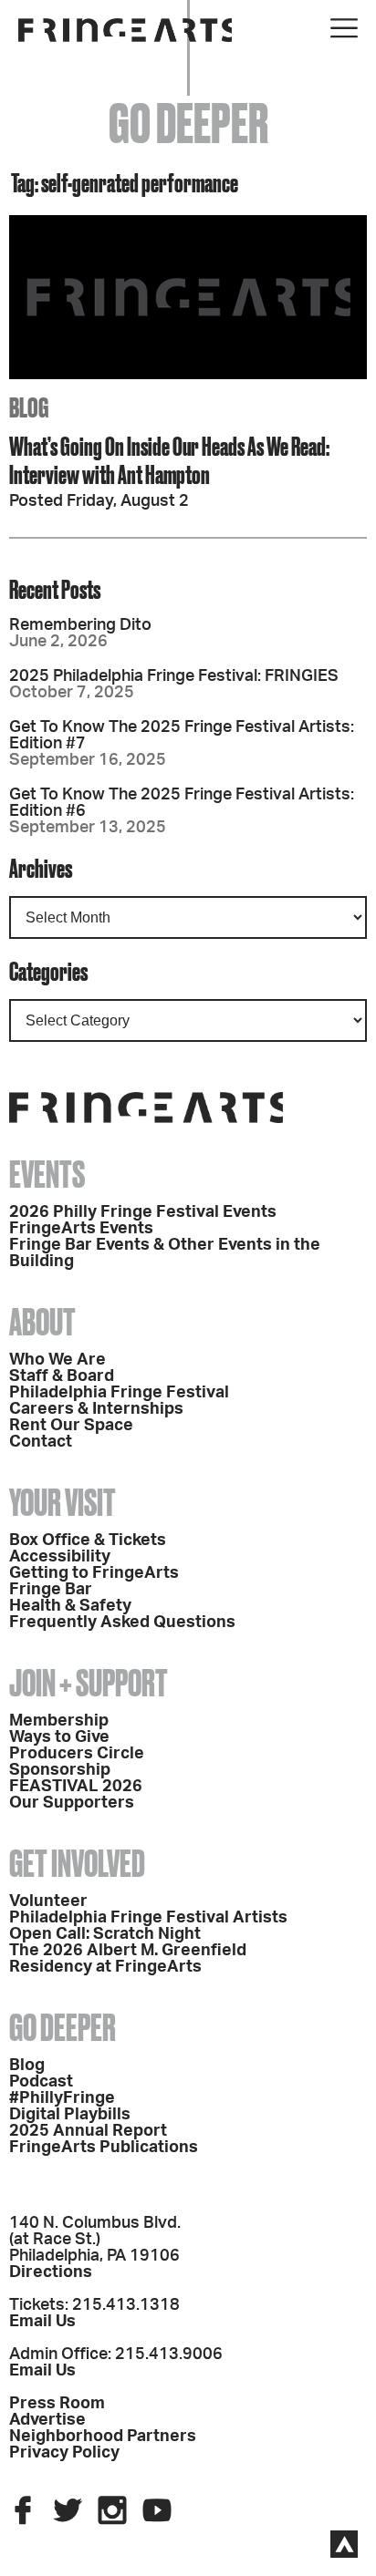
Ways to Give (59, 1737)
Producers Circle (77, 1754)
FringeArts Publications (104, 2148)
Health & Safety (70, 1606)
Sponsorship (60, 1770)
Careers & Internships (96, 1409)
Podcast (41, 2082)
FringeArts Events (81, 1229)
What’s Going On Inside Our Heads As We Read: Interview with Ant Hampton (169, 460)
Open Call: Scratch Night (105, 1934)
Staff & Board (62, 1376)
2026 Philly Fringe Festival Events (143, 1212)
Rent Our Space (71, 1426)
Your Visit (63, 1503)
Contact (41, 1442)
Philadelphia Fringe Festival (119, 1393)
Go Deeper (63, 2028)
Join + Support (89, 1683)
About (42, 1322)
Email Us (42, 2322)
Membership (59, 1721)
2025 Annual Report (88, 2131)
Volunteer (48, 1901)
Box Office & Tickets (88, 1540)
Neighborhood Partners (103, 2437)
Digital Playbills (70, 2115)
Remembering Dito (80, 625)
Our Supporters (72, 1803)
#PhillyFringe (62, 2098)
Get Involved (77, 1864)
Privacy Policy (64, 2453)
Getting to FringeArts (94, 1573)
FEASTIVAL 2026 (76, 1787)
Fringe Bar (51, 1590)
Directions (51, 2272)
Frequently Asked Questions (122, 1623)
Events (47, 1175)
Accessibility (60, 1557)
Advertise (47, 2420)
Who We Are (57, 1360)
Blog (27, 2066)
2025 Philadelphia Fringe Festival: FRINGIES (174, 676)
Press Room (57, 2404)
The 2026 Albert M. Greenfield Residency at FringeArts (128, 1959)
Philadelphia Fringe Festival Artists (148, 1918)
